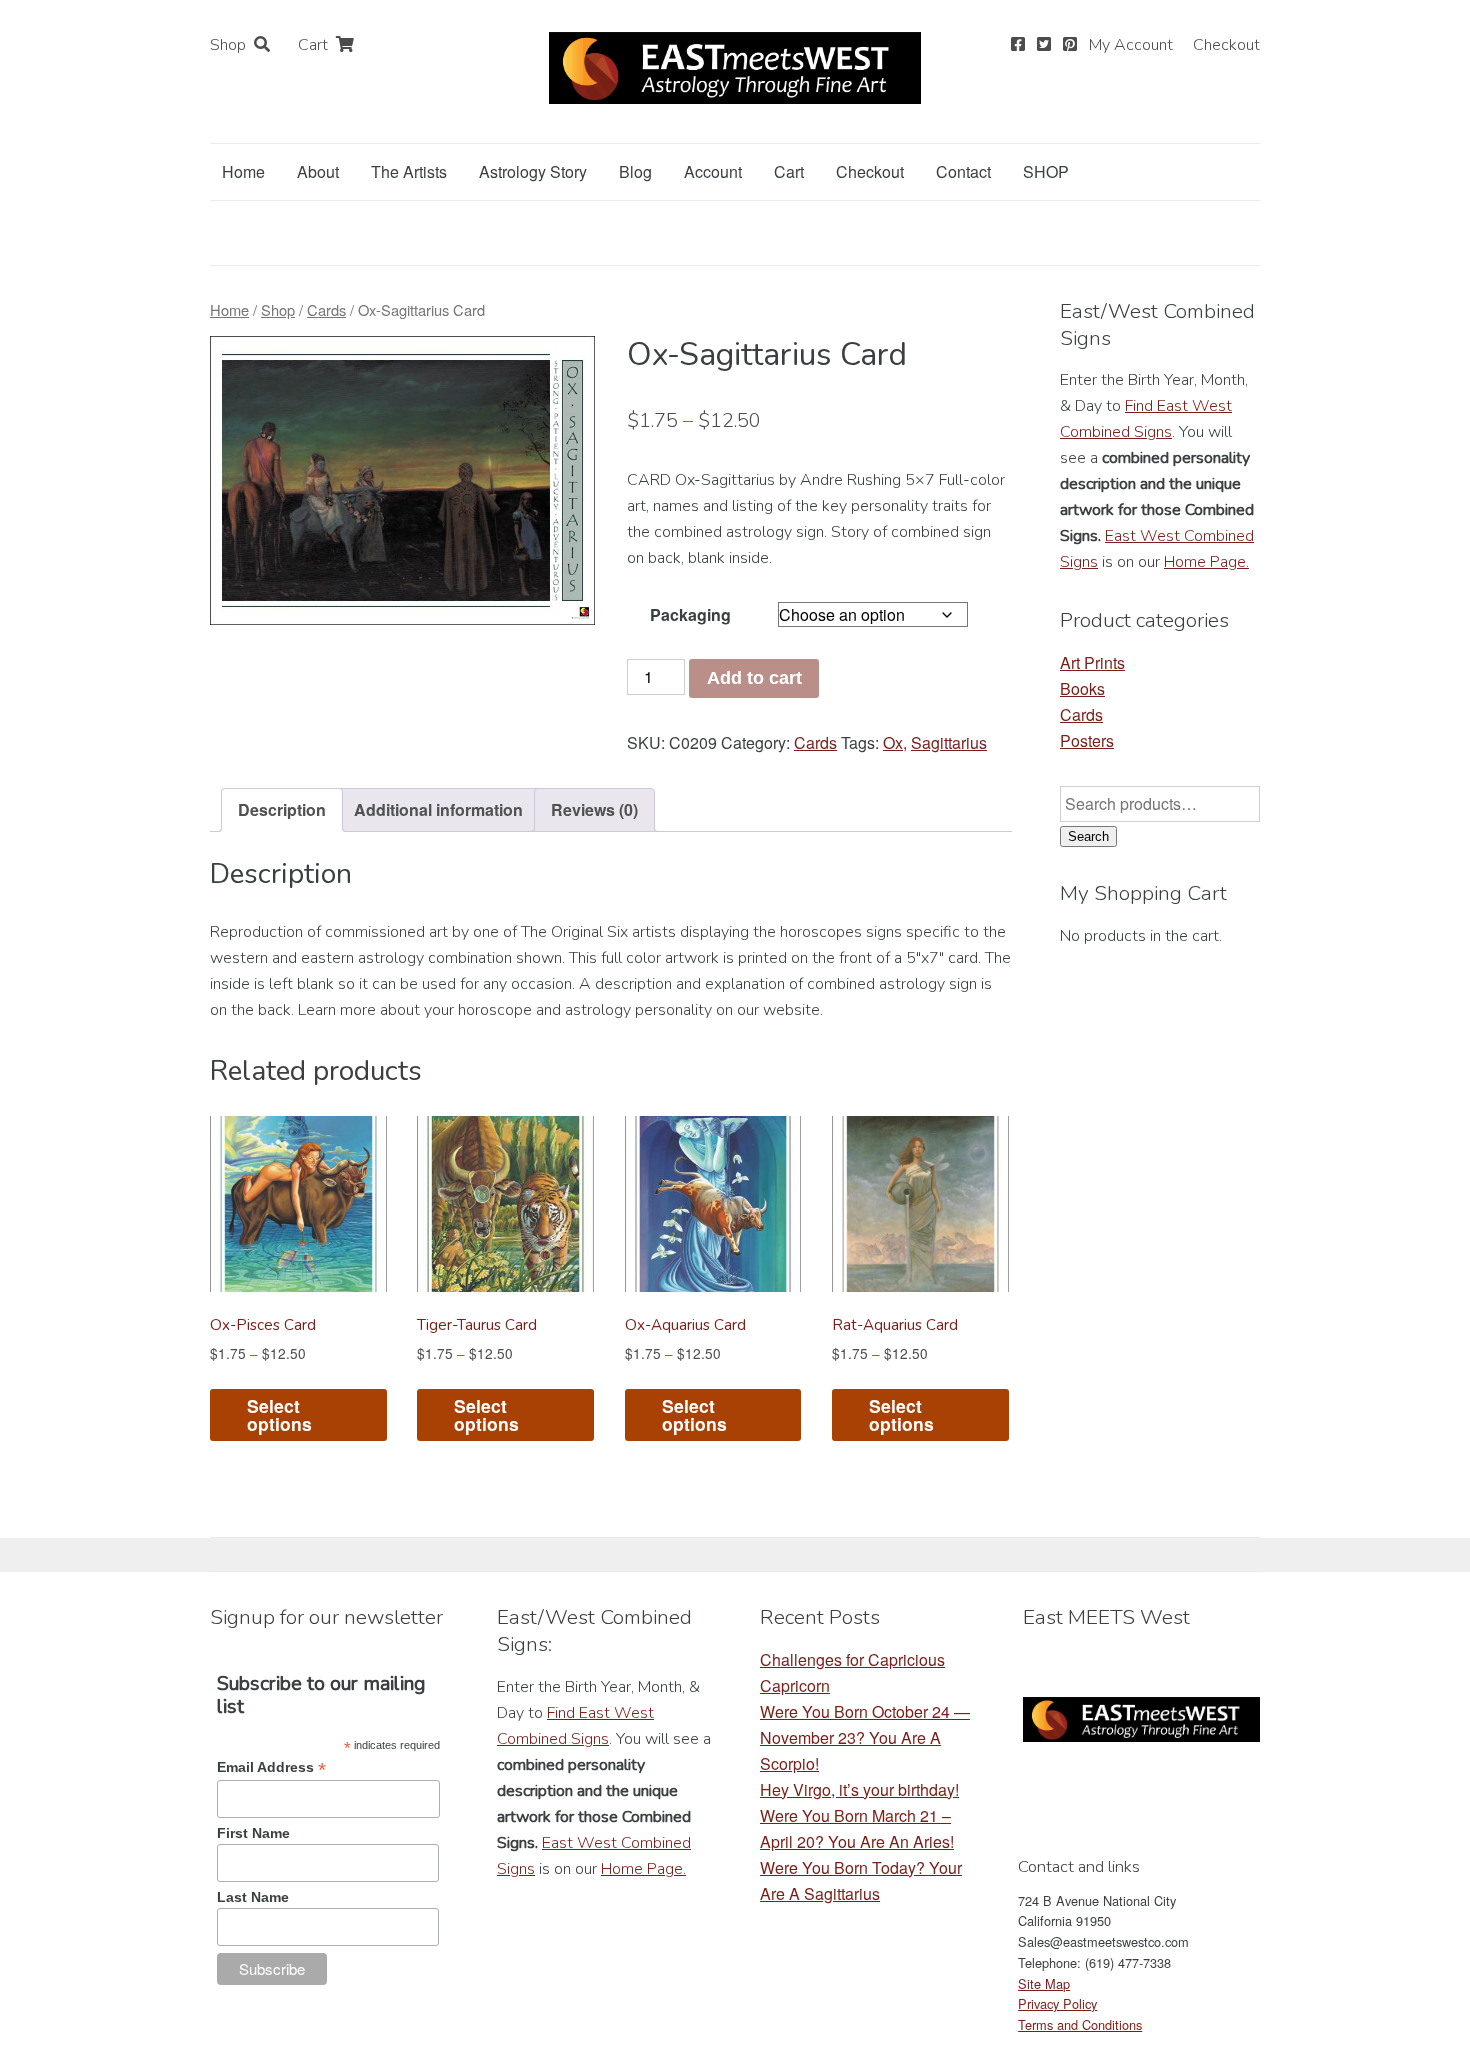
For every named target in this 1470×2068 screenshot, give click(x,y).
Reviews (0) (594, 809)
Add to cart (754, 678)
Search (1088, 836)
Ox (893, 742)
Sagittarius (949, 742)
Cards (326, 309)
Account (713, 171)
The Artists (409, 171)
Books (1082, 688)
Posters (1087, 740)
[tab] (282, 810)
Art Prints (1092, 662)
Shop (228, 45)
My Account (1131, 45)
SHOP (1046, 171)
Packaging (690, 614)
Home (243, 171)
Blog (635, 171)
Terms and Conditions (1080, 2024)
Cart (313, 45)
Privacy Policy (1057, 2003)
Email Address (271, 1767)
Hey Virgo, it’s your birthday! (859, 1789)
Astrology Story (533, 171)
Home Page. (1206, 562)
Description (282, 809)
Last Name (253, 1897)
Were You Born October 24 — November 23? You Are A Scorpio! (865, 1737)
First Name (253, 1833)
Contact (963, 171)
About (318, 171)
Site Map (1044, 1983)
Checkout (1226, 45)
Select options (279, 1414)
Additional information (438, 809)
